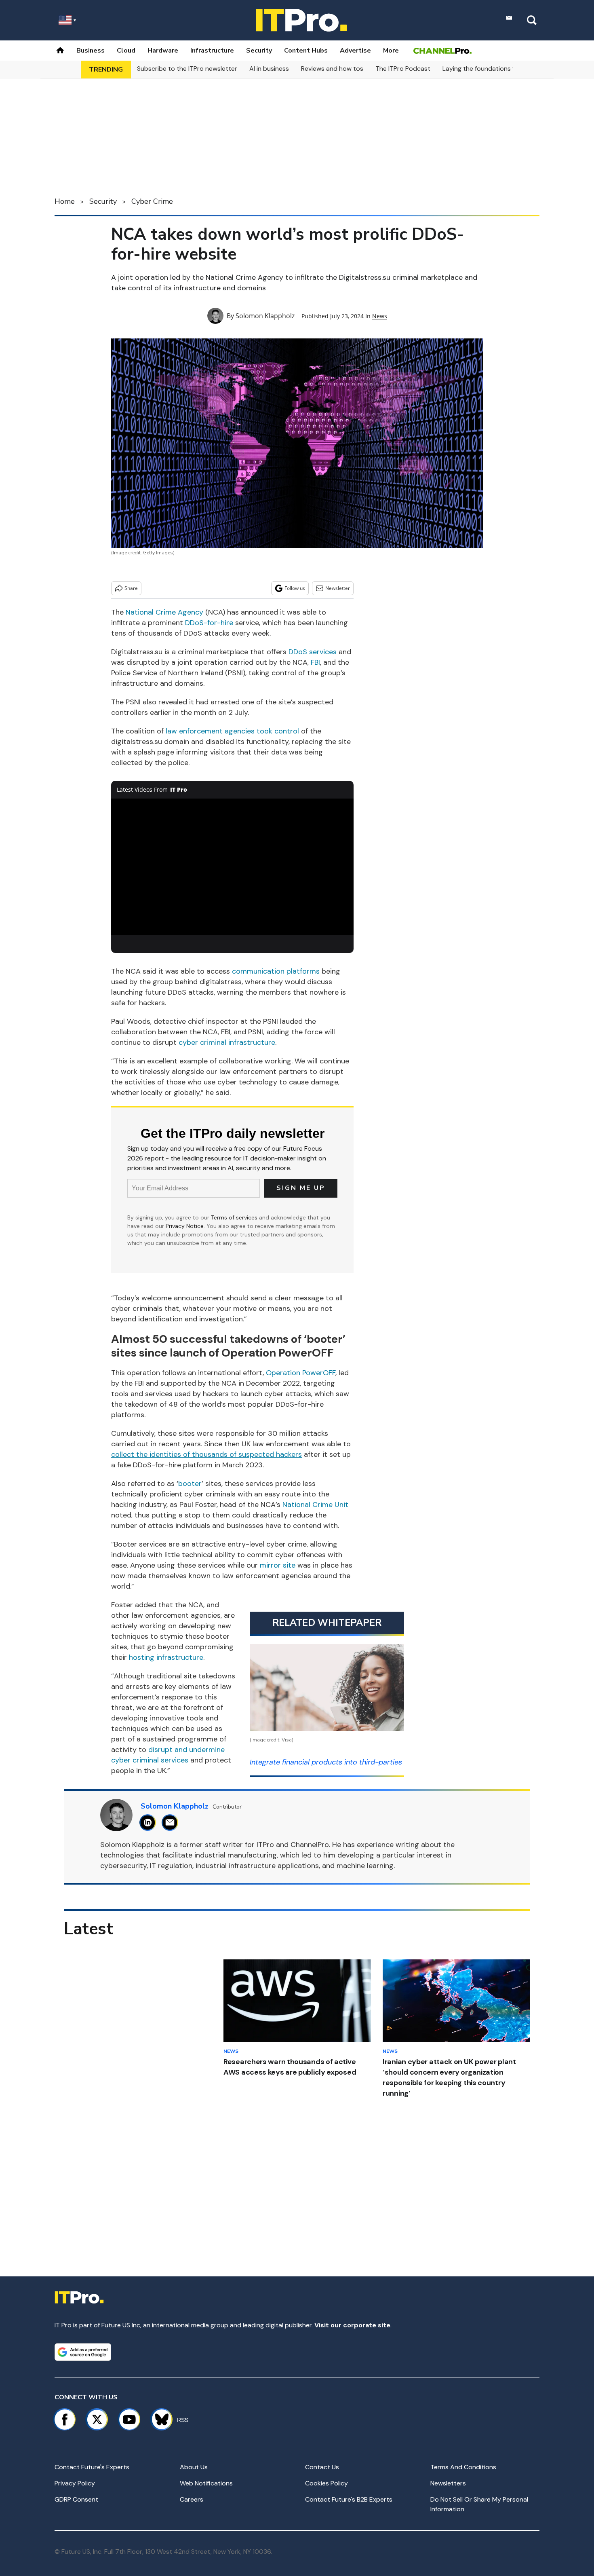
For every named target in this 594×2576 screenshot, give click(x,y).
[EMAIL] (172, 1823)
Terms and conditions (463, 2467)
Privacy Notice (185, 1226)
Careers (192, 2499)
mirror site (278, 1565)
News (380, 316)
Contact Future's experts (92, 2467)
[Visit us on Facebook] (65, 2420)
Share (131, 588)
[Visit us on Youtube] (129, 2420)
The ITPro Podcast (403, 69)
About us (194, 2467)
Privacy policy (75, 2483)
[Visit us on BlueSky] (158, 2420)
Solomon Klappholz (265, 316)
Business (91, 51)
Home (65, 201)
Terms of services (235, 1217)
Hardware (163, 51)
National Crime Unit (315, 1505)
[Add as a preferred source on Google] (83, 2352)
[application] (232, 867)
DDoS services (313, 652)
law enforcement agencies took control (232, 731)
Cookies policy (326, 2483)
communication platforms (276, 971)
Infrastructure (212, 51)
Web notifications (206, 2483)
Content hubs (306, 51)
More (391, 51)
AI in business (269, 69)
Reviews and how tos (332, 69)
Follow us (295, 588)
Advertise (355, 51)
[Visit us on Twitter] (97, 2420)
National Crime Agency (164, 612)
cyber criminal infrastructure (227, 1042)
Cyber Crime (152, 201)
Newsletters (448, 2483)
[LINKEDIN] (150, 1823)
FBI (315, 662)
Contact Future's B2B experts (349, 2499)
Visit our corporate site (352, 2325)
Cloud (126, 51)
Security (259, 51)
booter (190, 1483)
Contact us (322, 2467)
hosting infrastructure (166, 1657)
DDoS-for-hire (209, 623)
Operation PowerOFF (301, 1373)
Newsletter (338, 588)
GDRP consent (76, 2499)
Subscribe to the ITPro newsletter (187, 69)
